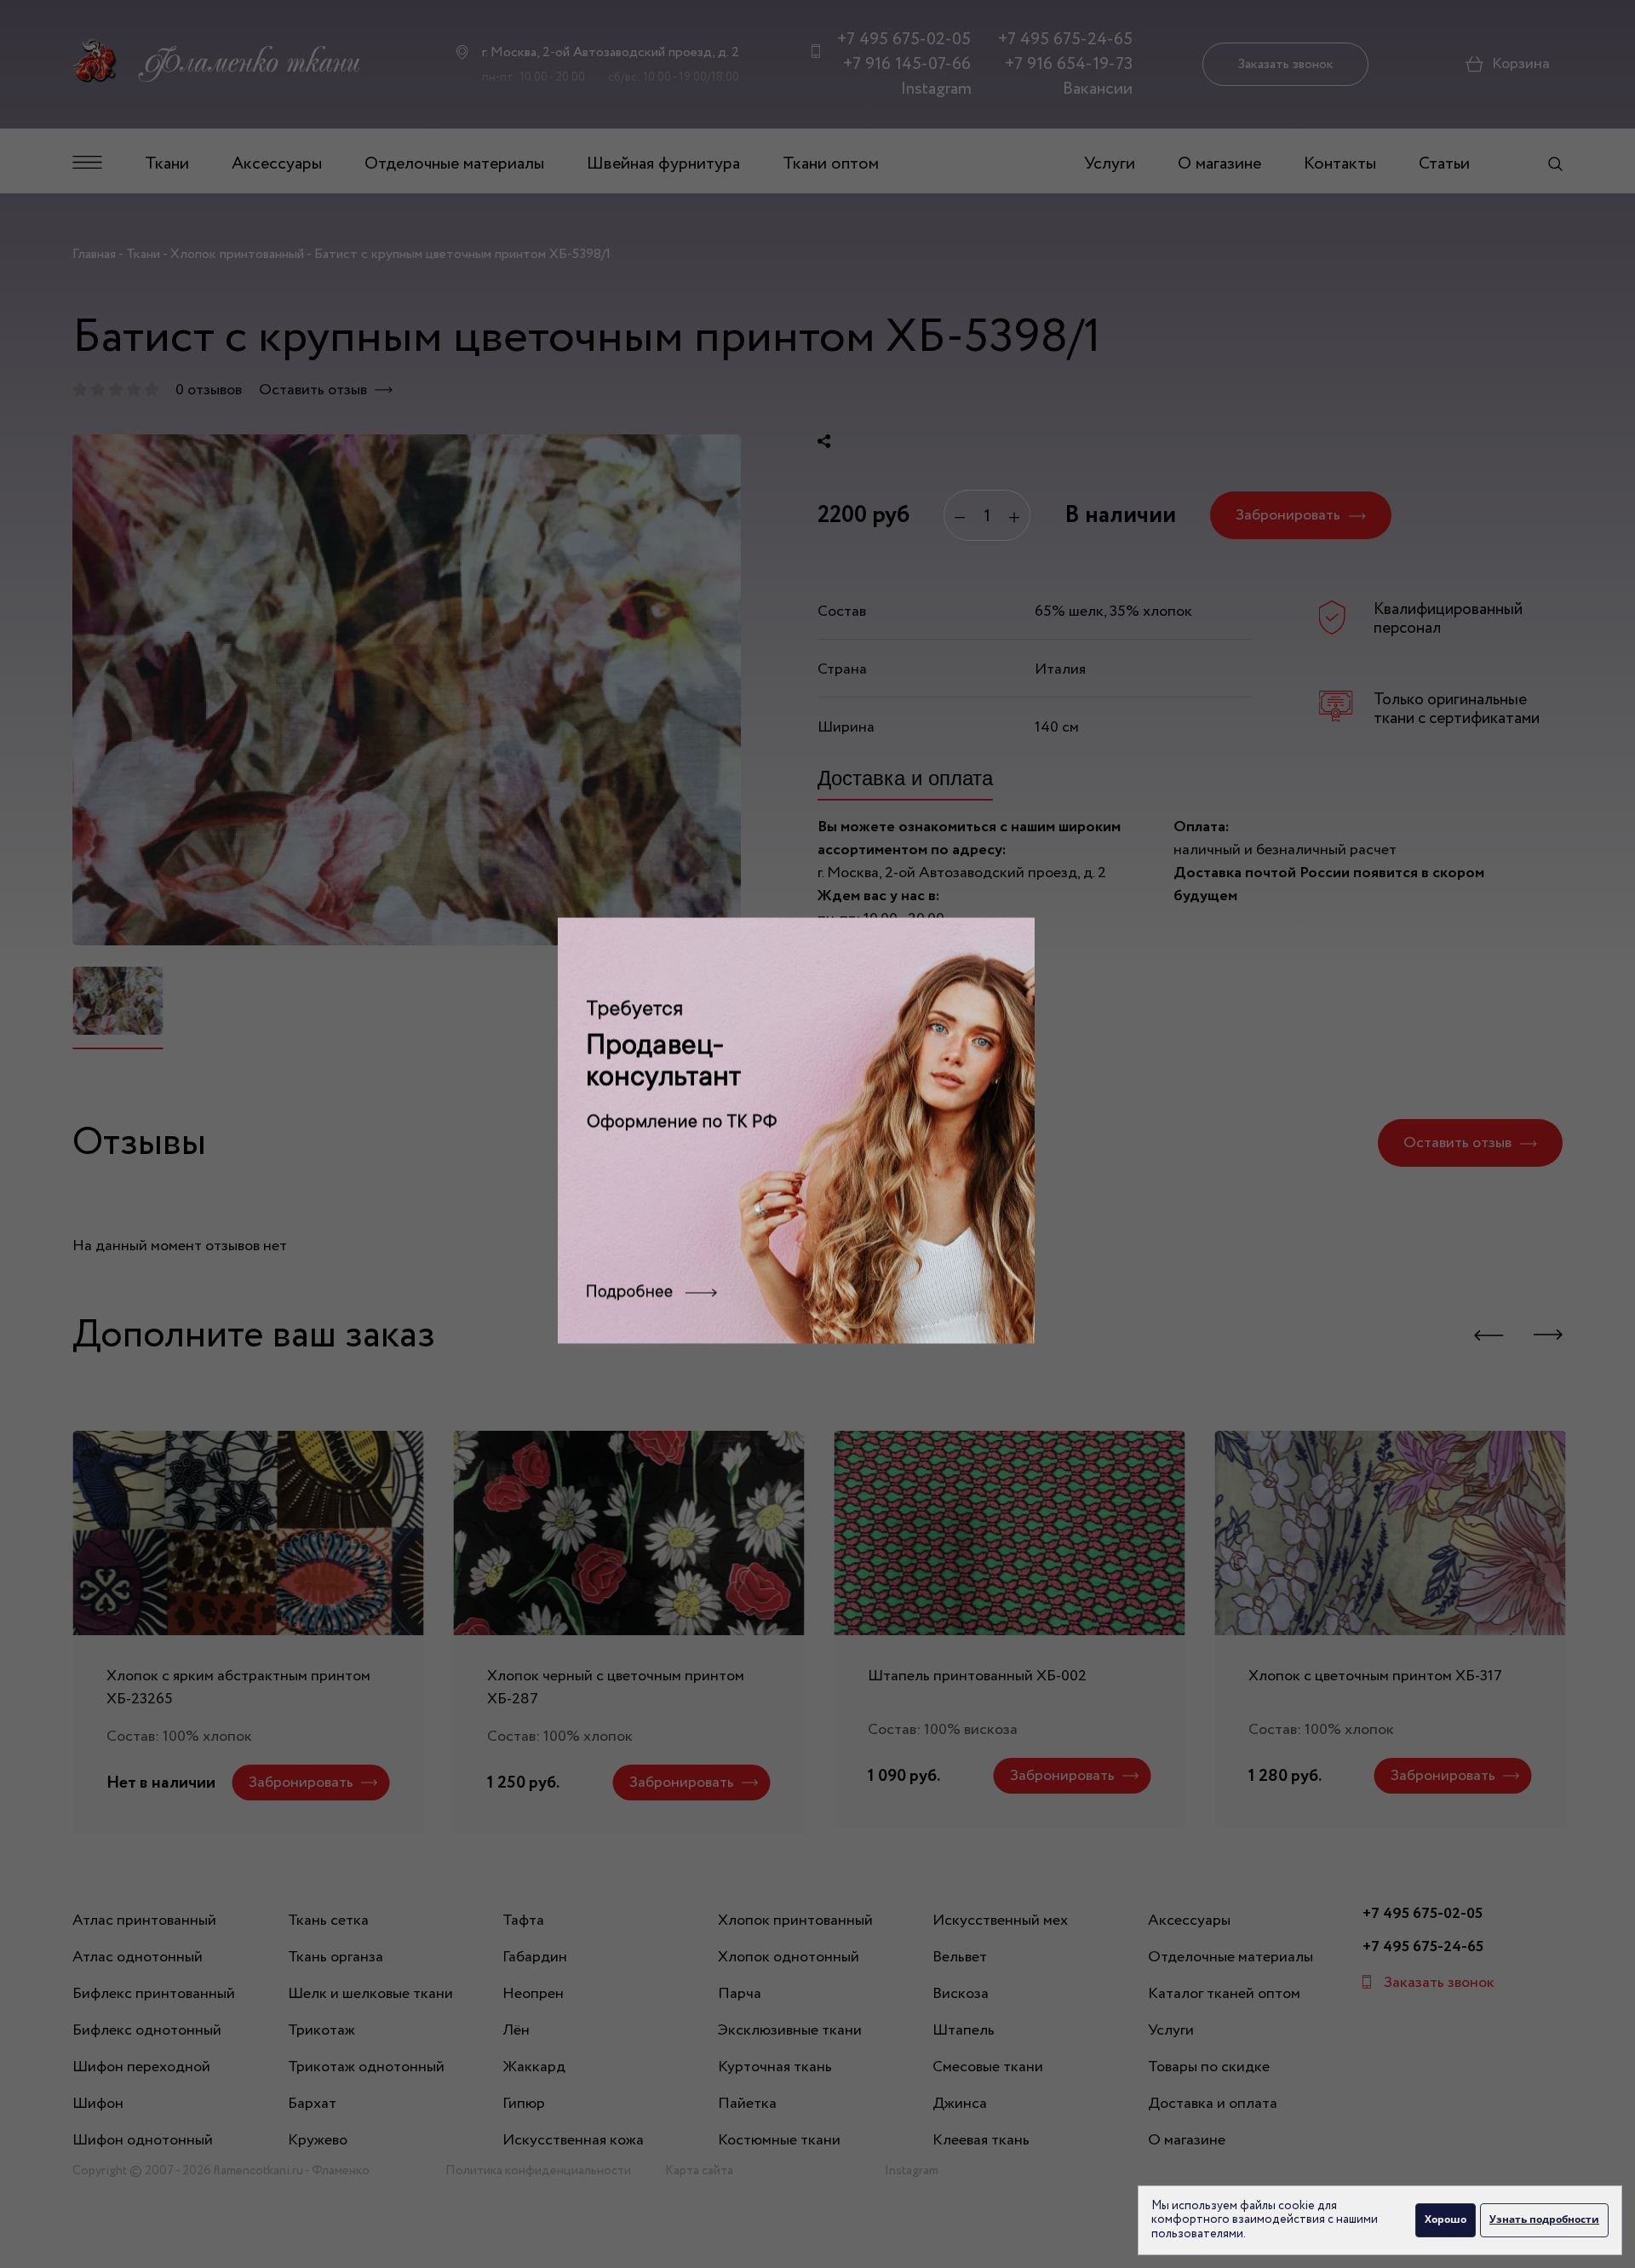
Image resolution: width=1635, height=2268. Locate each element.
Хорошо (1446, 2219)
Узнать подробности (1544, 2219)
